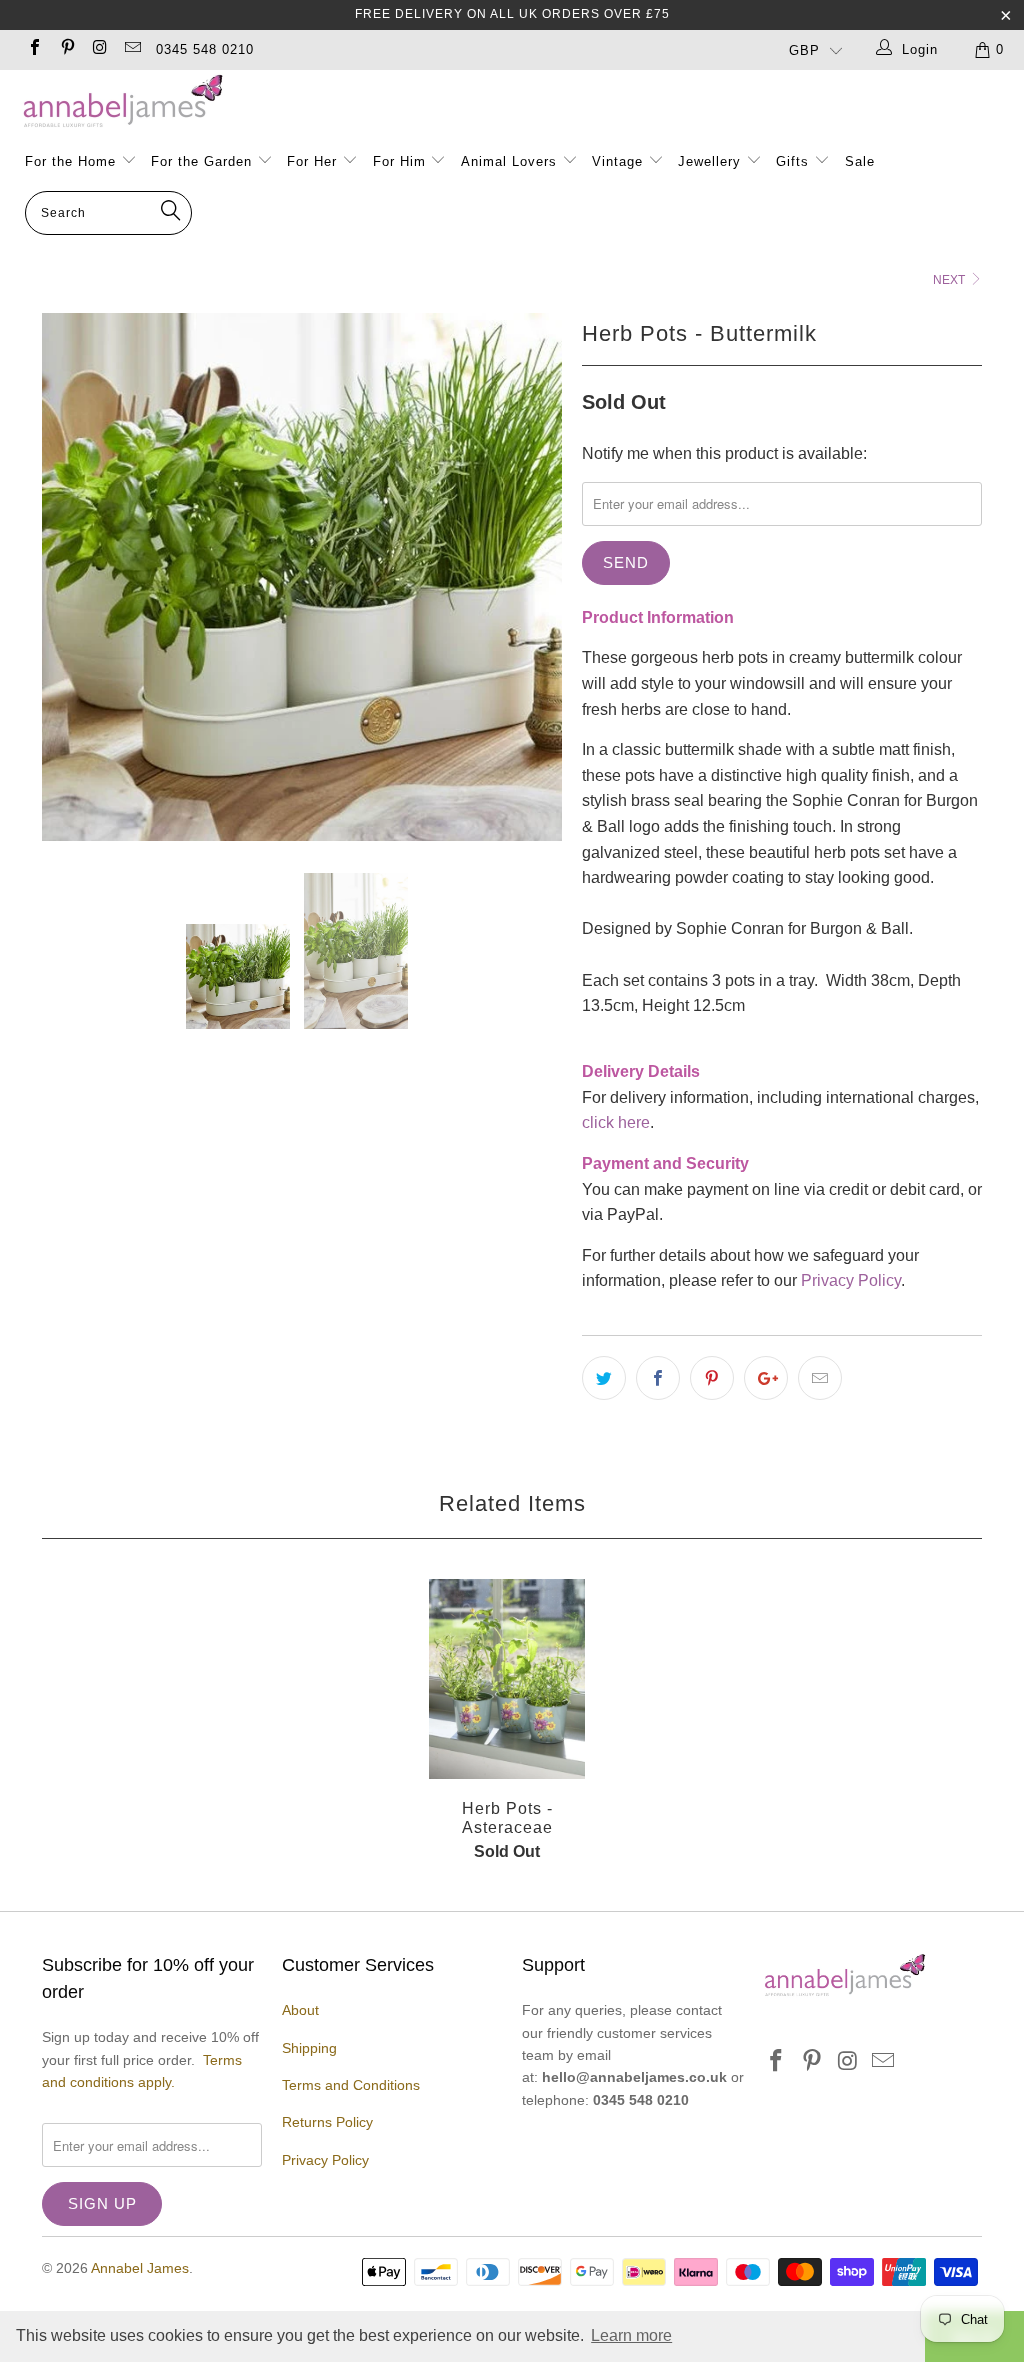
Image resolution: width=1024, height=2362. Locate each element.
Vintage (620, 161)
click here (616, 1122)
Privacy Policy (851, 1280)
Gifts (792, 161)
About (300, 2010)
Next (950, 280)
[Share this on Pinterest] (712, 1378)
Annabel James (140, 2268)
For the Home (70, 161)
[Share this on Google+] (766, 1378)
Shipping (309, 2048)
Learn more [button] (631, 2335)
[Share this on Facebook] (658, 1378)
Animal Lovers (509, 161)
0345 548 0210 (205, 49)
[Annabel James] (522, 102)
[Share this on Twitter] (604, 1378)
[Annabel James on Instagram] (99, 49)
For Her (312, 161)
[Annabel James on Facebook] (34, 49)
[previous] (69, 577)
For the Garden (204, 161)
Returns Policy (327, 2122)
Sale (860, 161)
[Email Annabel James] (131, 49)
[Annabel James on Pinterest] (66, 49)
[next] (534, 577)
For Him (399, 161)
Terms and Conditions (351, 2085)
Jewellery (712, 161)
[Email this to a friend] (820, 1378)
